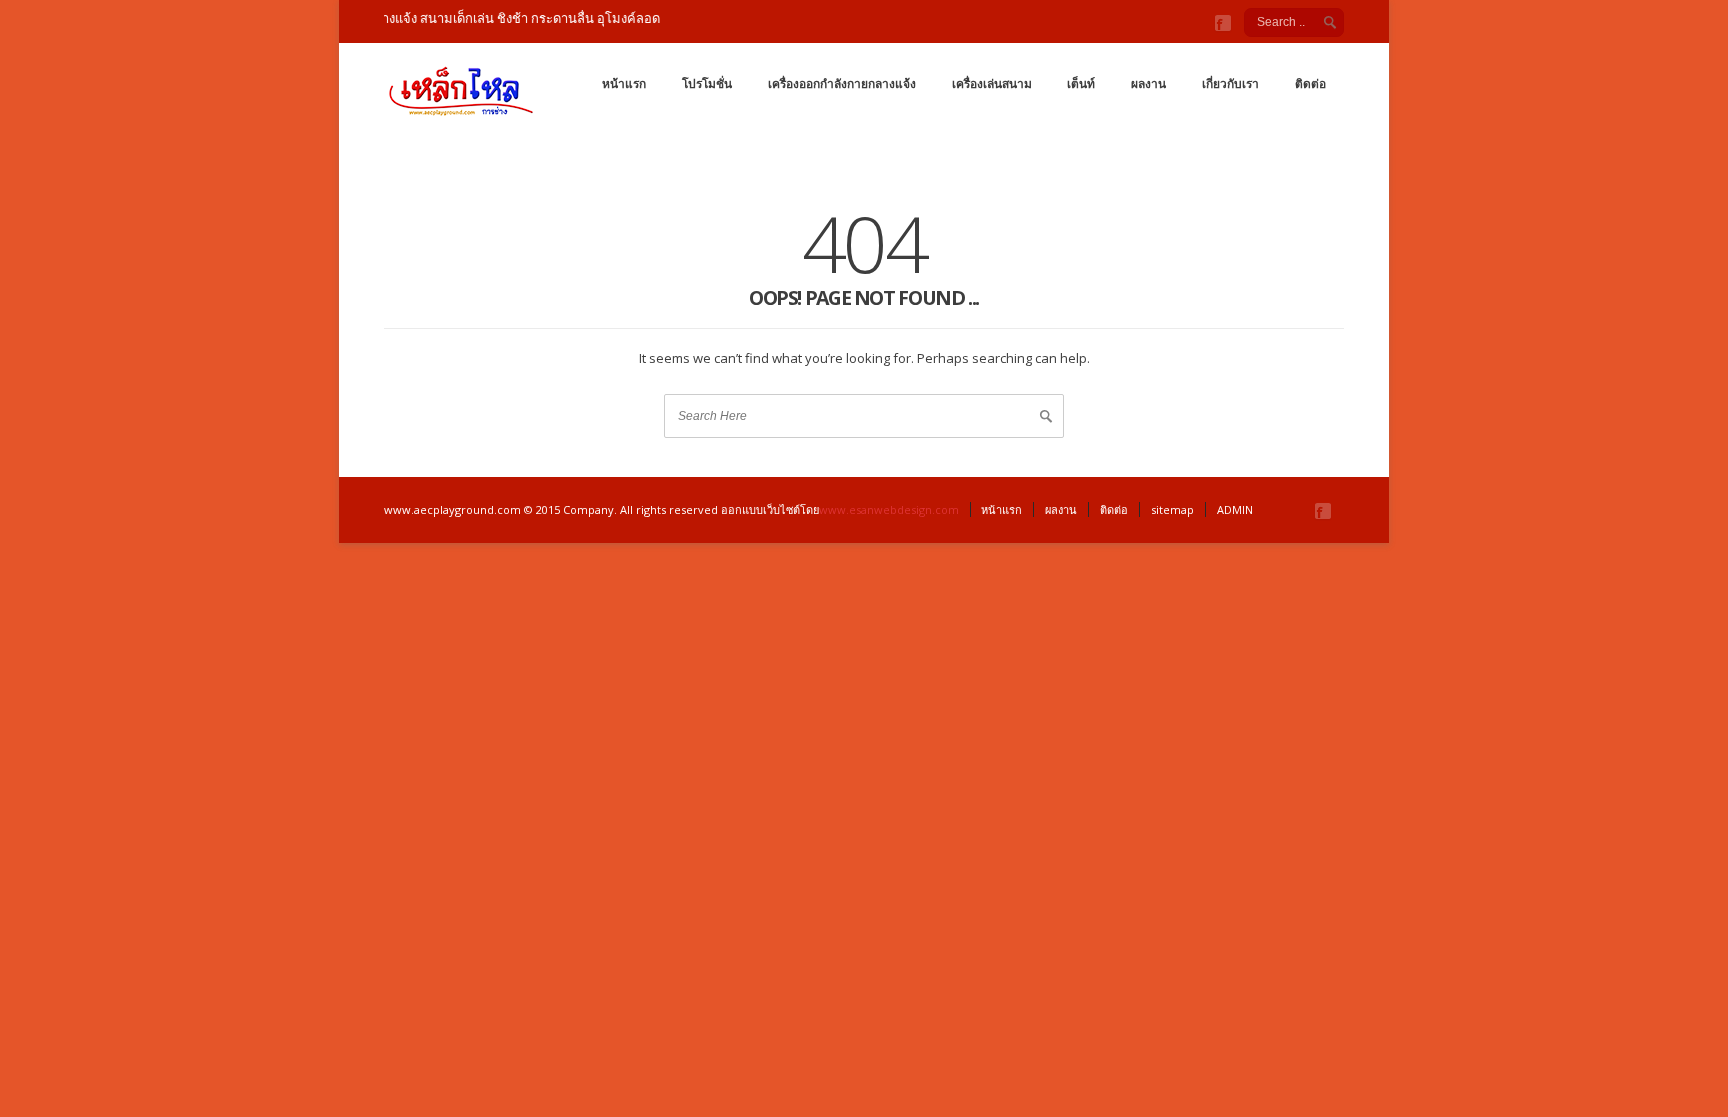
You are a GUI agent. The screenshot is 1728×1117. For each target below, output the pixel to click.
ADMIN (1235, 509)
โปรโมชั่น (707, 83)
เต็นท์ (1081, 83)
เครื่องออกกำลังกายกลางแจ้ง (842, 83)
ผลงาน (1148, 83)
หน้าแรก (624, 83)
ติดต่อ (1310, 83)
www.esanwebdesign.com (889, 509)
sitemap (1172, 509)
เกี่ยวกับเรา (1230, 83)
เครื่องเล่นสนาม (992, 83)
